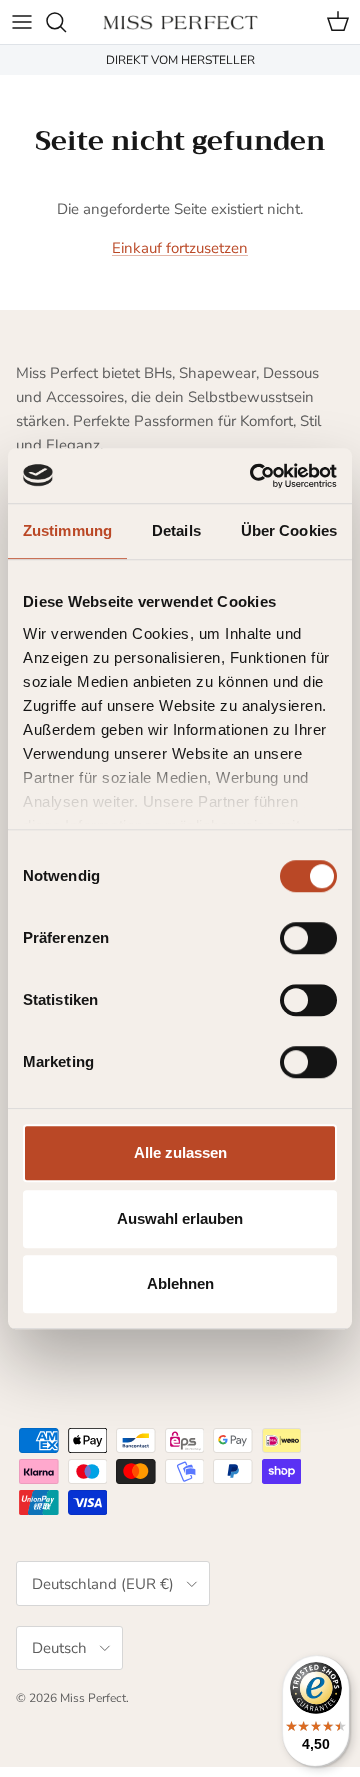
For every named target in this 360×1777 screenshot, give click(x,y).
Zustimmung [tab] (67, 530)
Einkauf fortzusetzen (180, 248)
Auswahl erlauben (180, 1218)
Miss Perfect (93, 1698)
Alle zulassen (180, 1152)
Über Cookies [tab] (289, 530)
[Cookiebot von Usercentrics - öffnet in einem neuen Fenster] (254, 476)
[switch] (308, 938)
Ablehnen (180, 1283)
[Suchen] (66, 22)
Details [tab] (176, 530)
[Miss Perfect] (180, 21)
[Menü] (22, 22)
